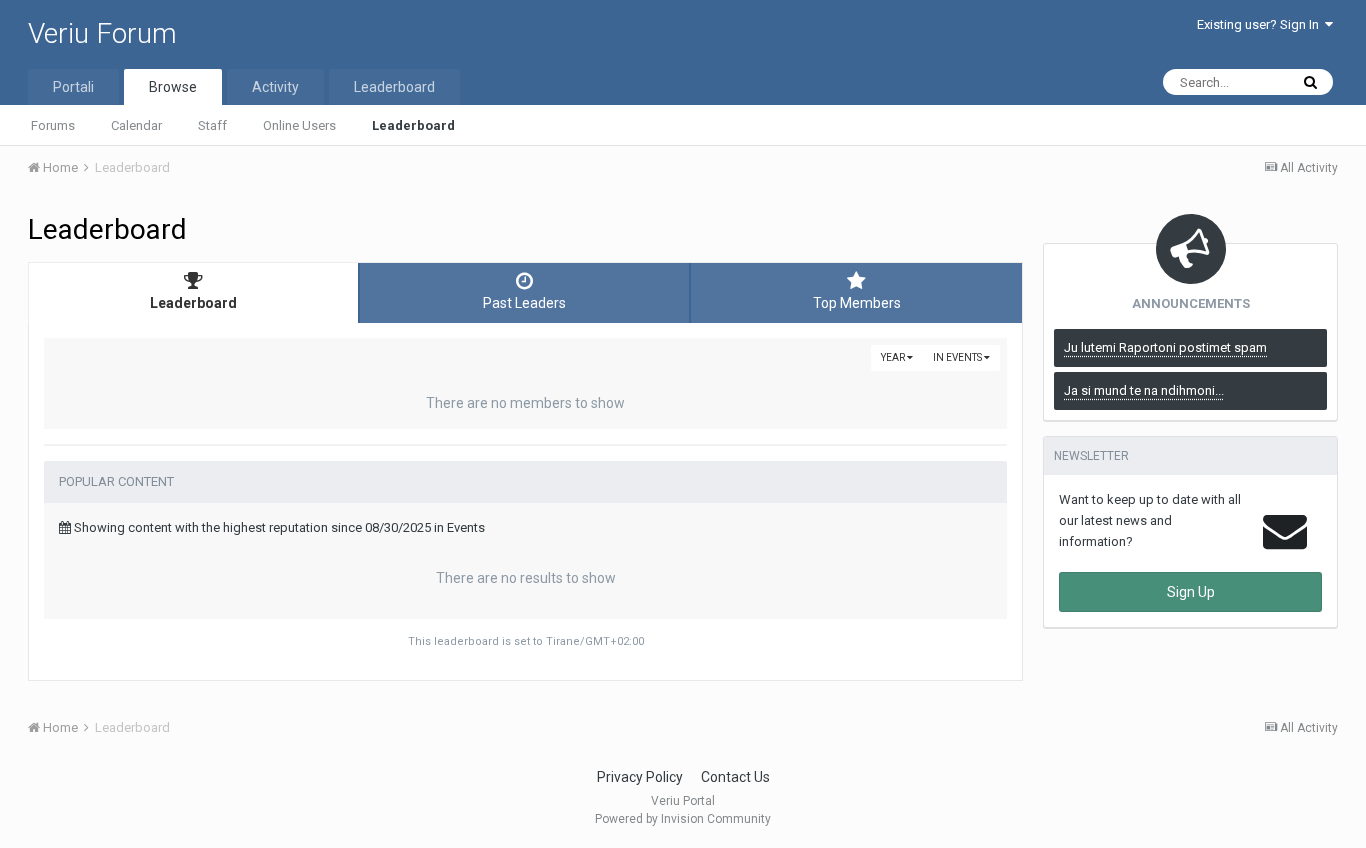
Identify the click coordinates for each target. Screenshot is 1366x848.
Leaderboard (413, 125)
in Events (958, 357)
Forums (53, 125)
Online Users (299, 125)
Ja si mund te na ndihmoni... (1144, 390)
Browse (173, 87)
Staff (212, 125)
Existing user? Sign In (1261, 24)
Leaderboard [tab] (193, 303)
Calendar (136, 125)
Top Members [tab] (857, 303)
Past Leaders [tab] (524, 303)
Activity (275, 87)
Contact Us (735, 777)
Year (894, 357)
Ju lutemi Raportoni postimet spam (1165, 347)
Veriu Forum (102, 33)
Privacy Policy (640, 777)
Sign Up (1191, 592)
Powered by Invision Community (683, 819)
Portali (73, 87)
